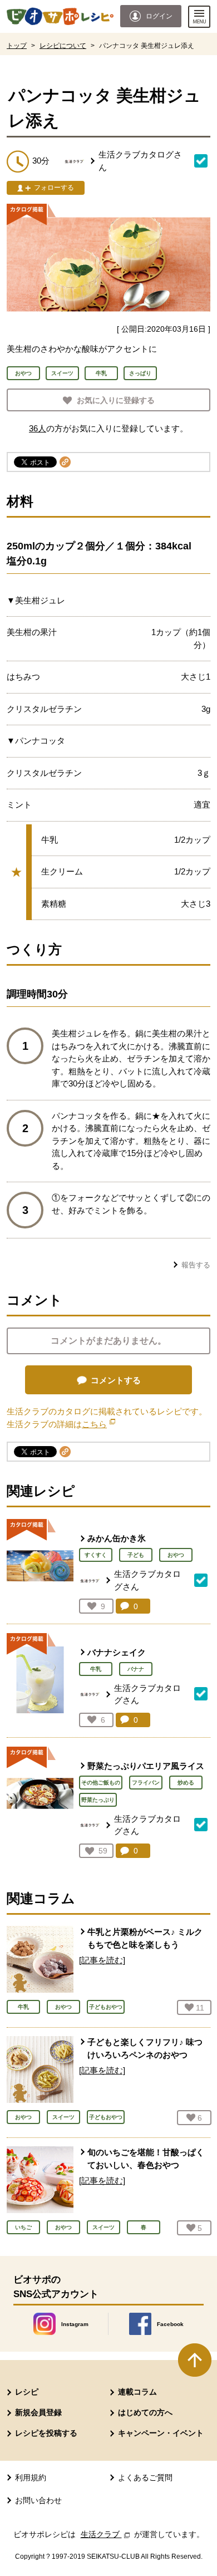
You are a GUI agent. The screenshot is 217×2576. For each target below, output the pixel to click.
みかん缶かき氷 (117, 1538)
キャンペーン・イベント (161, 2433)
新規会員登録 (38, 2412)
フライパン (146, 1783)
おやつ (176, 1555)
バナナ (136, 1669)
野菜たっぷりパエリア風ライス (146, 1766)
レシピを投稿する (46, 2433)
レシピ (27, 2392)
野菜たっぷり (98, 1800)
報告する (196, 1265)
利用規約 (31, 2477)
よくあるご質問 (145, 2477)
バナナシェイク (117, 1652)
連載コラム (137, 2392)
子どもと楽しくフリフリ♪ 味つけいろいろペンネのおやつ (145, 2048)
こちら (98, 1424)
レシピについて (63, 46)
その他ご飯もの (101, 1783)
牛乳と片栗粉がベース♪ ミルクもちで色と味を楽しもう (145, 1938)
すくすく (96, 1555)
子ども (136, 1555)
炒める (186, 1783)
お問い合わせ (38, 2500)
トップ (17, 46)
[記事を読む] (102, 1960)
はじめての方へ (145, 2412)
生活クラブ (106, 2534)
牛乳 (96, 1669)
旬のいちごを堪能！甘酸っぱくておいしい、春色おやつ (146, 2159)
